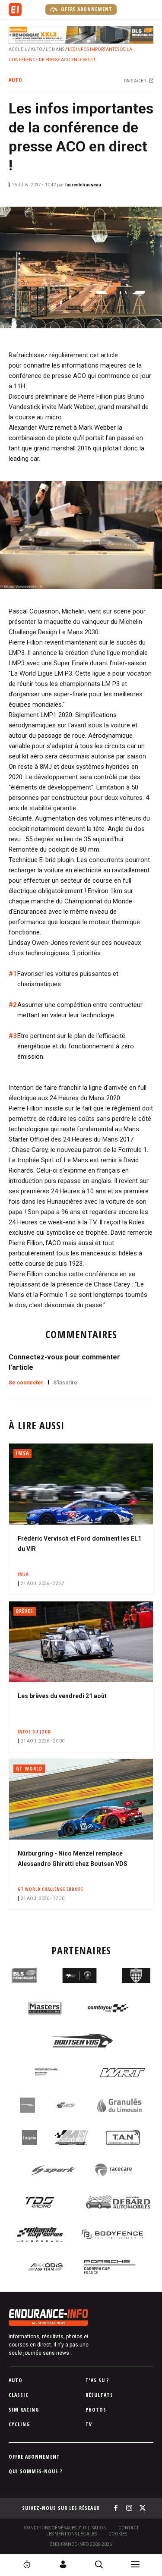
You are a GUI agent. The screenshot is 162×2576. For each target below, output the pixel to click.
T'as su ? (97, 2380)
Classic (19, 2395)
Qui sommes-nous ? (36, 2471)
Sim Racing (24, 2410)
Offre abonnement (86, 9)
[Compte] (63, 2564)
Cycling (19, 2424)
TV (89, 2424)
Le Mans (55, 49)
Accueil (18, 49)
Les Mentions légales (71, 2534)
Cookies (118, 2534)
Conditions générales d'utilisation (65, 2528)
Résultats (99, 2395)
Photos (96, 2410)
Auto (37, 49)
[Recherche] (99, 2564)
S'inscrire (65, 1383)
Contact (129, 2528)
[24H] (27, 2564)
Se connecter (26, 1383)
